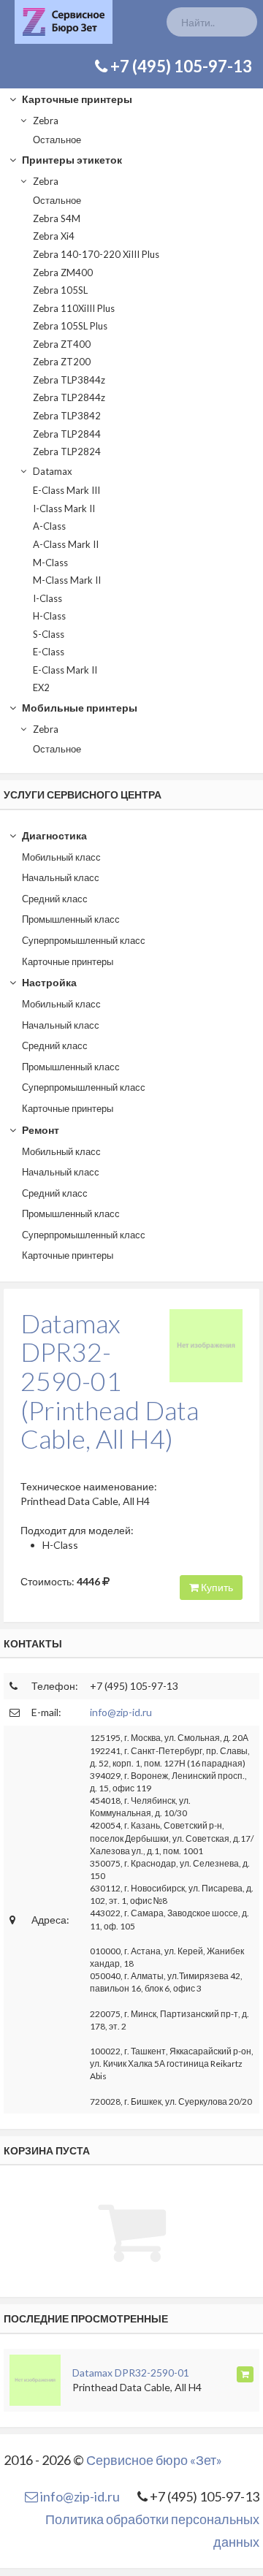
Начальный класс (61, 877)
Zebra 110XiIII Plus (74, 308)
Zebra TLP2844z (69, 397)
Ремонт (39, 1130)
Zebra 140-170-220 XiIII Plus (96, 254)
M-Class (50, 563)
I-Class (47, 598)
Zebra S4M (57, 218)
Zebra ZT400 (62, 344)
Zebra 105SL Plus (70, 326)
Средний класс (55, 899)
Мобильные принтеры (79, 708)
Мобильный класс (61, 857)
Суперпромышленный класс (84, 940)
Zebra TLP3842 (67, 416)
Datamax (52, 471)
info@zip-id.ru (121, 1712)
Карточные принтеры (76, 99)
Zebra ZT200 (62, 362)
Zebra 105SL (60, 290)
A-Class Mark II (66, 544)
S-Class (49, 634)
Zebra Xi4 (54, 236)
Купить (216, 1587)
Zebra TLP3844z (69, 380)
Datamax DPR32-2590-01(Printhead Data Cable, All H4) (110, 1381)
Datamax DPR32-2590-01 (131, 2373)
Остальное (57, 140)
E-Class (49, 652)
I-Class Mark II (64, 508)
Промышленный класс (71, 919)
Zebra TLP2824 (67, 451)
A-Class (49, 526)
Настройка (48, 982)
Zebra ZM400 (63, 273)
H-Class (49, 616)
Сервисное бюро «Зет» (154, 2460)
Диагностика (53, 835)
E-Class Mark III (66, 490)
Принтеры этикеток (71, 160)
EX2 (41, 687)
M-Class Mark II (67, 580)
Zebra (45, 121)
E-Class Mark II (65, 670)
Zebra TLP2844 (67, 434)
